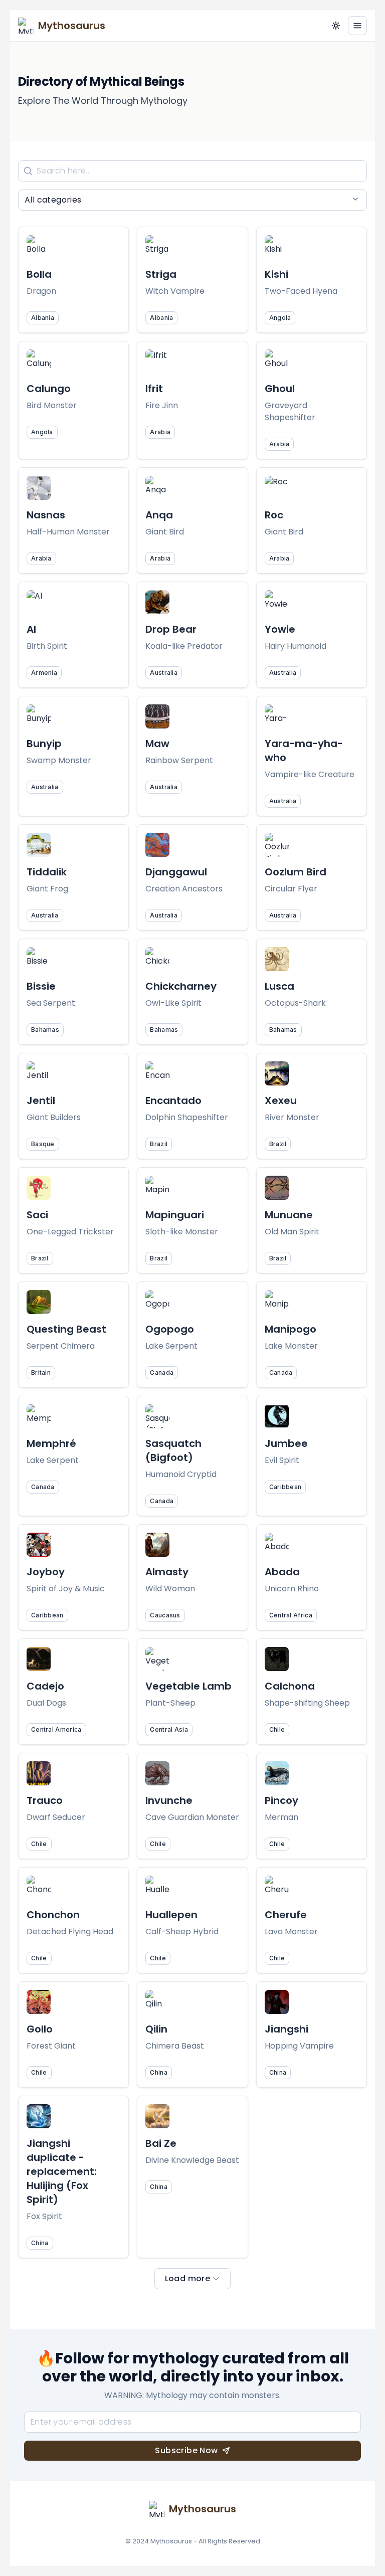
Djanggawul (176, 872)
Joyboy (46, 1572)
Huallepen (171, 1915)
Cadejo (45, 1686)
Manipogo (291, 1329)
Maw (157, 744)
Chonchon (53, 1915)
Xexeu (281, 1100)
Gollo (40, 2029)
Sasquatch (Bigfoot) (173, 1450)
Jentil (41, 1100)
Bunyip (44, 744)
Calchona (290, 1686)
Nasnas (46, 515)
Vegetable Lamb (188, 1686)
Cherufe (286, 1915)
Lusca (279, 986)
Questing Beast (66, 1329)
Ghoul (280, 389)
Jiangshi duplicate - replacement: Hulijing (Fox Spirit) (62, 2171)
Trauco (45, 1800)
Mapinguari (175, 1215)
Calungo (49, 389)
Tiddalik (47, 872)
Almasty (167, 1572)
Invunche (169, 1800)
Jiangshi (286, 2029)
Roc (274, 515)
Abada (282, 1572)
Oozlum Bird (296, 872)
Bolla (39, 274)
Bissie (41, 986)
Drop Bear (171, 629)
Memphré (51, 1443)
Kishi (276, 274)
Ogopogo (170, 1329)
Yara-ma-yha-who (304, 751)
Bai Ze (161, 2143)
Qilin (156, 2029)
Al (31, 629)
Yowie (280, 629)
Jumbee (286, 1443)
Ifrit (154, 389)
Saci (37, 1215)
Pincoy (281, 1800)
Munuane (289, 1215)
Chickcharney (181, 986)
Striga (161, 274)
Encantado (173, 1100)
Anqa (159, 515)
